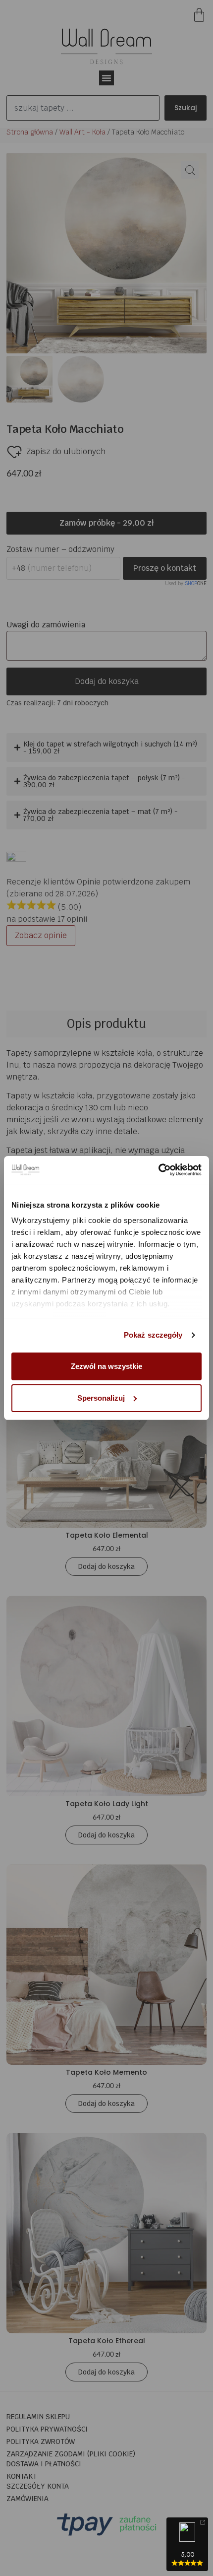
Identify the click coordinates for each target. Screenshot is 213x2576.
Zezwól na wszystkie (106, 1366)
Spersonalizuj (101, 1398)
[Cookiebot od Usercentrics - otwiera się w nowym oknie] (158, 1170)
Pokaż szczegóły (153, 1335)
